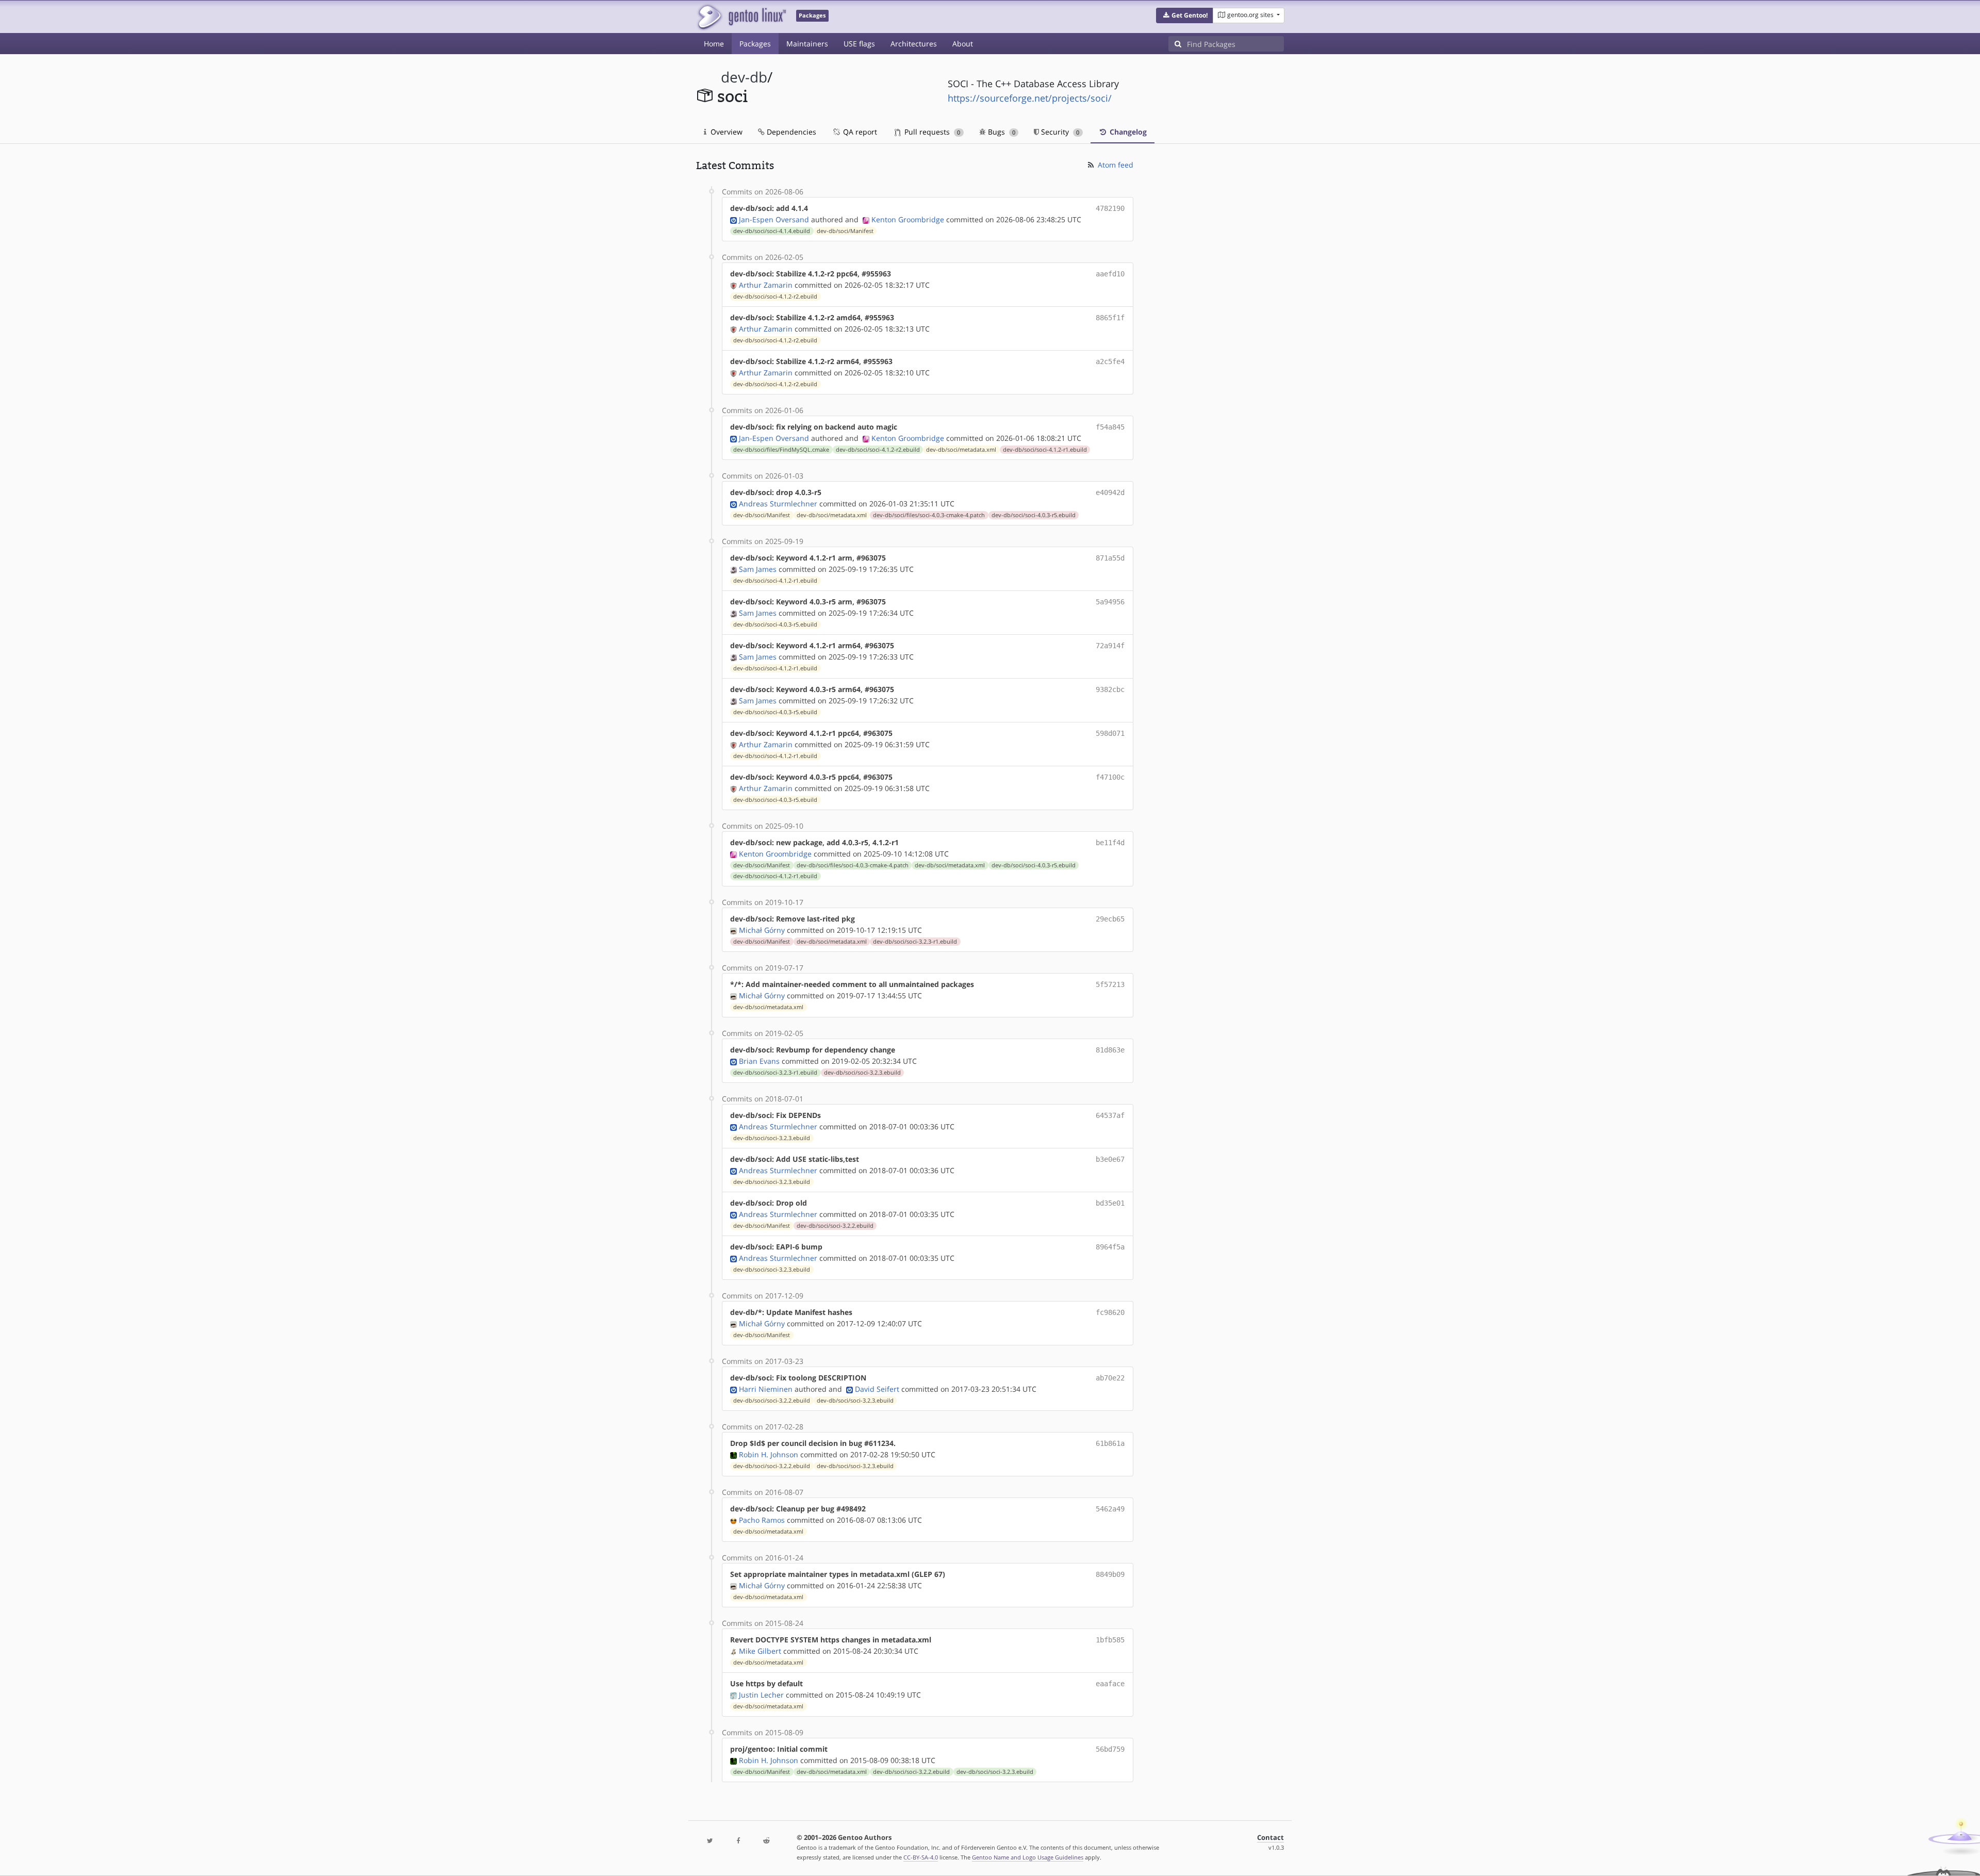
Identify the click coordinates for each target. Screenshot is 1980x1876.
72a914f (1110, 646)
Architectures (914, 44)
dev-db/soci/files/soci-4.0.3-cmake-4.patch (929, 515)
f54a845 (1110, 427)
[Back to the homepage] (741, 17)
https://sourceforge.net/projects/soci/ (1030, 98)
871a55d (1110, 558)
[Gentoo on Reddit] (766, 1841)
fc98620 (1110, 1312)
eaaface (1110, 1684)
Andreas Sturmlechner (778, 504)
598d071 (1110, 733)
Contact (1270, 1838)
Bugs (1001, 132)
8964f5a (1110, 1247)
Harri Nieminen (766, 1389)
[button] (1185, 15)
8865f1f (1110, 318)
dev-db (744, 77)
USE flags (859, 44)
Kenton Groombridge (908, 219)
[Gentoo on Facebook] (738, 1841)
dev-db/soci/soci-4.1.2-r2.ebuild (775, 297)
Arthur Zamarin (766, 285)
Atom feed (1115, 165)
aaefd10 (1110, 274)
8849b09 (1110, 1574)
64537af (1110, 1115)
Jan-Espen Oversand (774, 219)
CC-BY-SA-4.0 (921, 1857)
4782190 (1110, 208)
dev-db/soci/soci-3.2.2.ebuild (835, 1226)
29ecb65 (1110, 919)
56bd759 (1110, 1749)
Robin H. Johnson (769, 1454)
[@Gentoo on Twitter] (710, 1841)
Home (714, 44)
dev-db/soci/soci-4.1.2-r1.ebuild (1045, 450)
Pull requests (931, 132)
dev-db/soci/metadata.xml (961, 450)
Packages (755, 44)
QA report (859, 132)
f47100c (1110, 777)
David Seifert (877, 1389)
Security (1059, 132)
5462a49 (1110, 1509)
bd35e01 (1110, 1203)
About (963, 44)
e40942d (1110, 492)
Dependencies (790, 132)
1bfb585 (1110, 1640)
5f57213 (1110, 984)
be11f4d (1110, 843)
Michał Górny (762, 930)
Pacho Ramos (762, 1520)
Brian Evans (759, 1061)
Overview (725, 132)
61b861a (1110, 1443)
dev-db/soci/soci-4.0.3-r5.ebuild (1034, 515)
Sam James (758, 569)
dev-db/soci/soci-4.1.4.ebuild (772, 231)
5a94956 (1110, 602)
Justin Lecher (761, 1695)
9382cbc (1110, 689)
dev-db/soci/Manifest (845, 231)
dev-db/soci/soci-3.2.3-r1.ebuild (915, 942)
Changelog (1127, 132)
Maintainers (807, 44)
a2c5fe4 (1110, 361)
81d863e (1110, 1050)
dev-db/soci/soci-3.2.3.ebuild (862, 1073)
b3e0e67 (1110, 1159)
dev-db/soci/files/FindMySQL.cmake (781, 450)
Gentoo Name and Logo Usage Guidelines (1028, 1857)
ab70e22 (1110, 1378)
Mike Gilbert (760, 1651)
